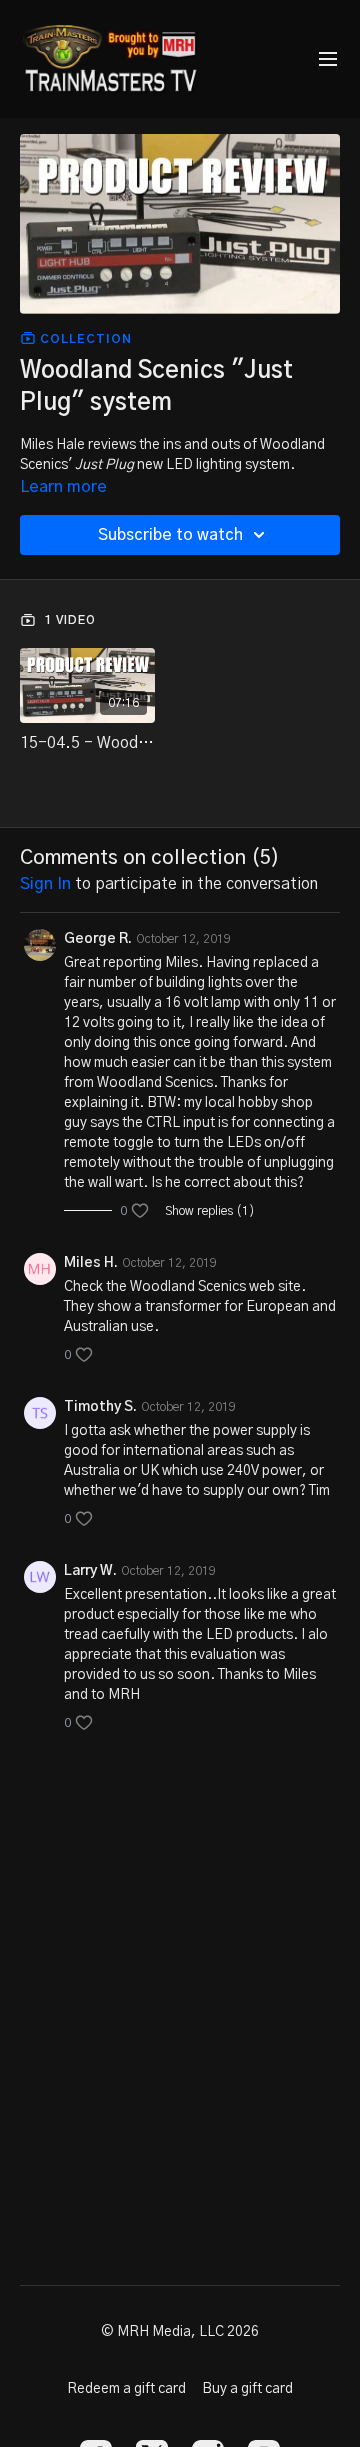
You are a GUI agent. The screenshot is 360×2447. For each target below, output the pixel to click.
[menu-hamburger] (328, 59)
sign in (45, 884)
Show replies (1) (210, 1211)
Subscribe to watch (170, 535)
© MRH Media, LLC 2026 (180, 2332)
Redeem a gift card (126, 2389)
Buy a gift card (247, 2389)
